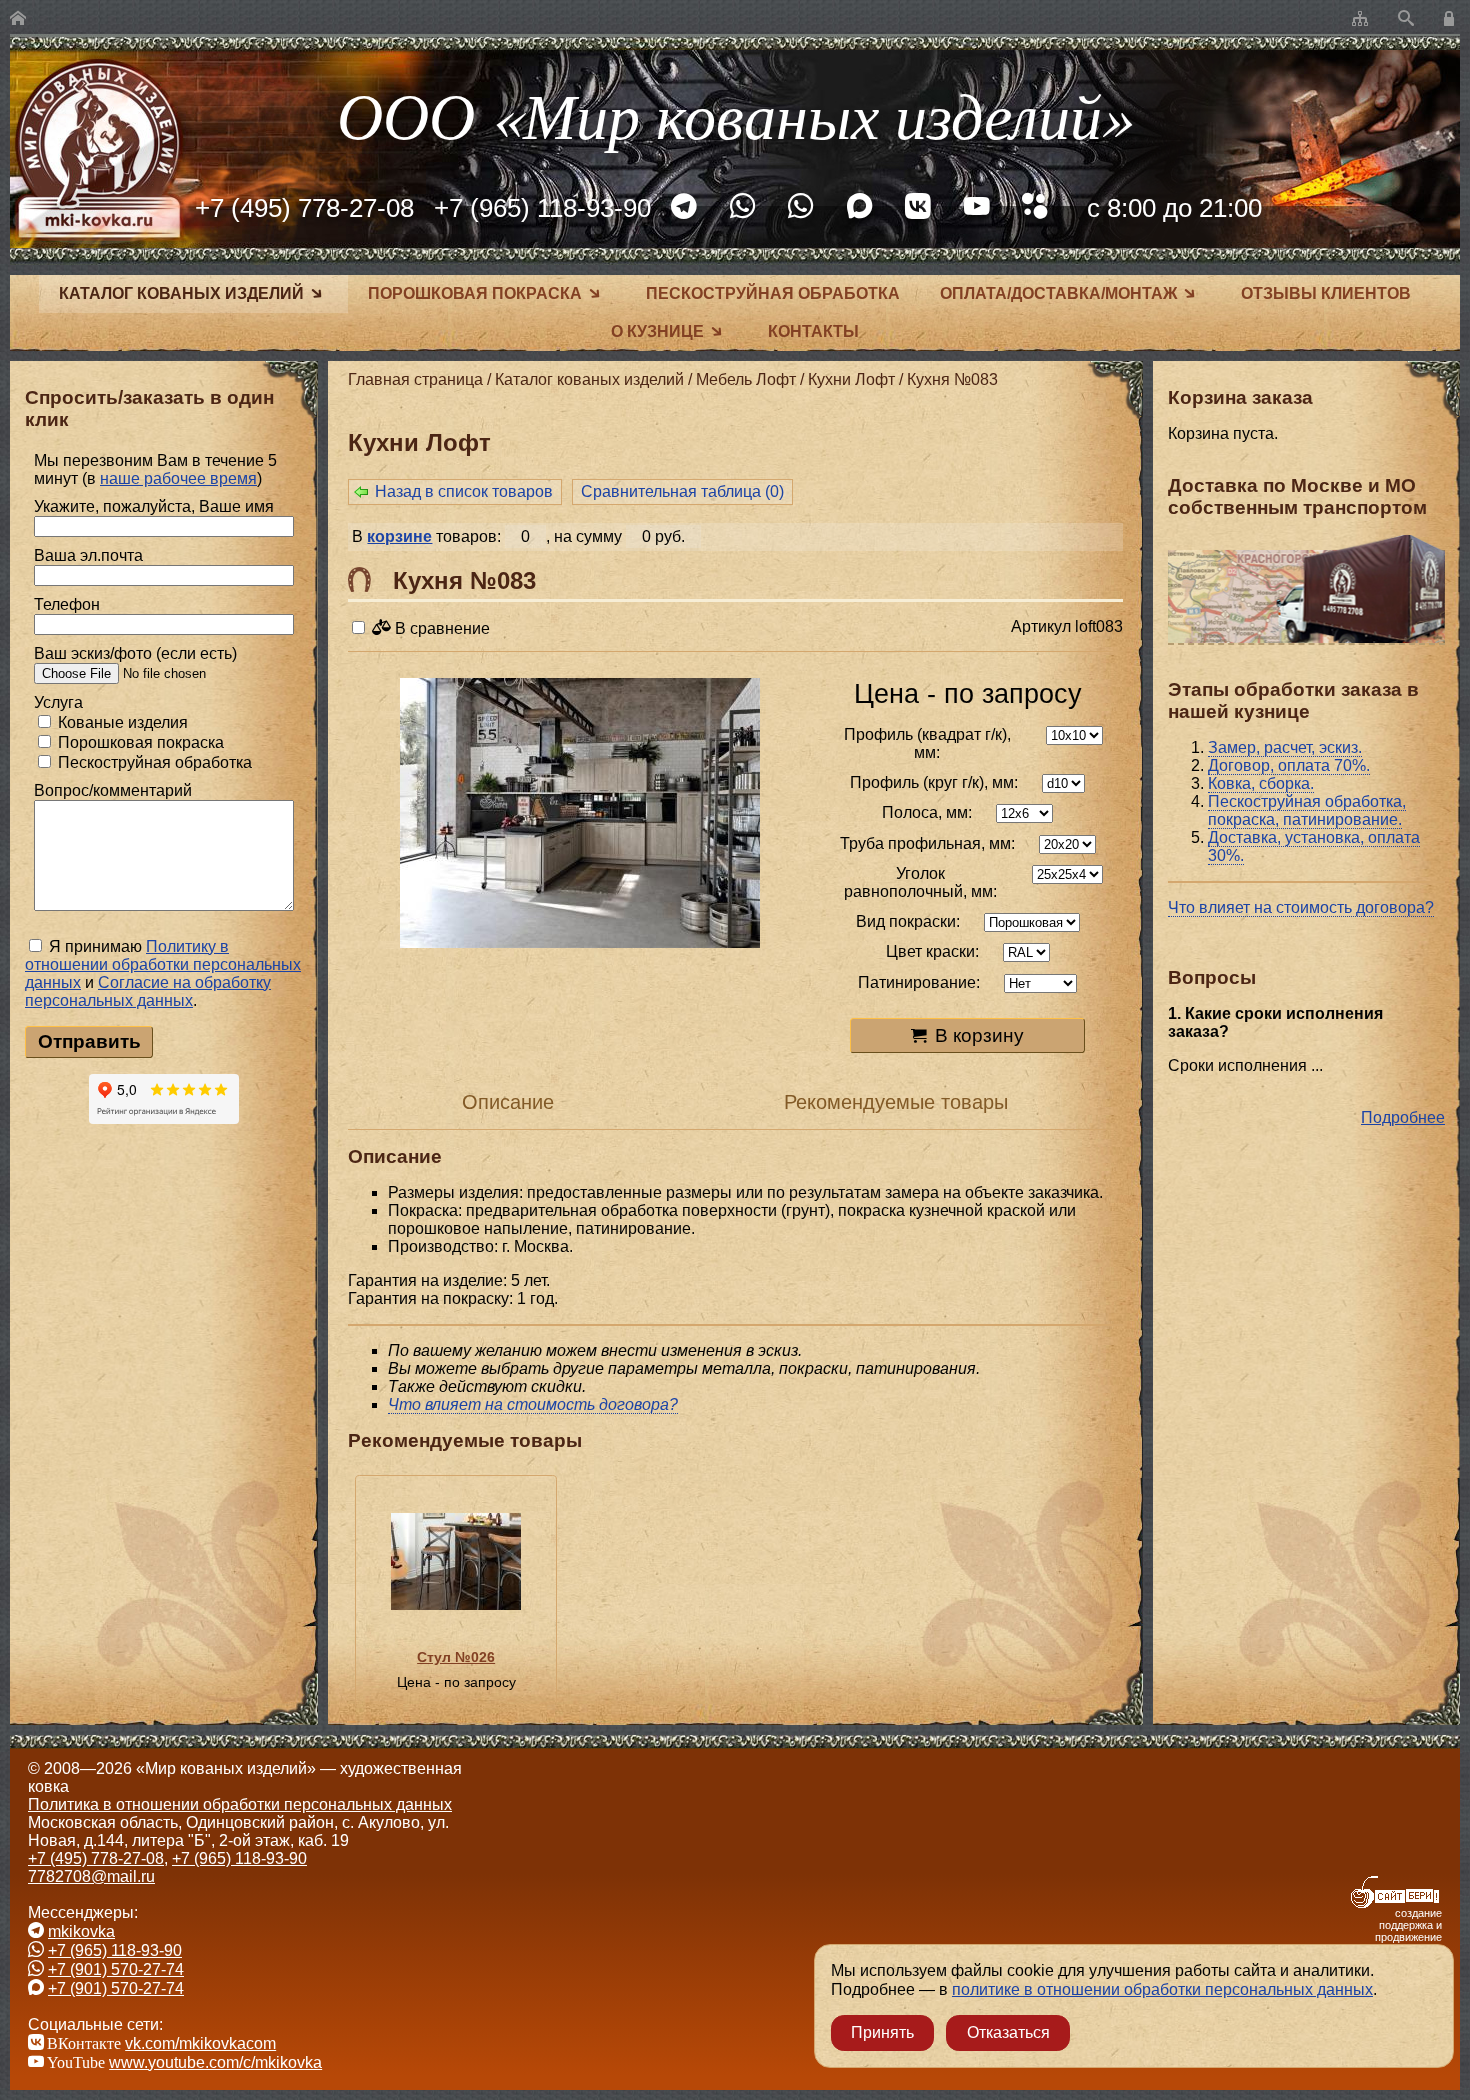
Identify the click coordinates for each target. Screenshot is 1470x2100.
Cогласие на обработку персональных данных (148, 991)
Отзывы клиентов (1326, 293)
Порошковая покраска (475, 293)
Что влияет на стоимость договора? (1301, 907)
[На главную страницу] (18, 19)
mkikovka (81, 1931)
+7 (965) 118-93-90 (542, 208)
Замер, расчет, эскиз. (1285, 747)
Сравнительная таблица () (682, 491)
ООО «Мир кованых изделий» (735, 113)
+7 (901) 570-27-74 (116, 1969)
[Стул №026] (456, 1561)
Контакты (813, 331)
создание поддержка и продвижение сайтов (1408, 1931)
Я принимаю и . (163, 973)
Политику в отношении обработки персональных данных (163, 964)
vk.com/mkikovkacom (200, 2043)
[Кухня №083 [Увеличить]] (580, 815)
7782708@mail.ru (91, 1876)
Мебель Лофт (746, 379)
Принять (882, 2032)
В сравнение (440, 628)
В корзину (979, 1035)
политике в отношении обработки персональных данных (1162, 1989)
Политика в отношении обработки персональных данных (240, 1804)
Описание (508, 1102)
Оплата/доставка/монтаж (1058, 293)
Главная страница (415, 379)
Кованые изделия (121, 722)
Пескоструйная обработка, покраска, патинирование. (1307, 810)
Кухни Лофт (851, 379)
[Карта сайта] (1360, 19)
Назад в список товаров (464, 491)
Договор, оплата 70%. (1289, 765)
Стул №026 (456, 1657)
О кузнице (657, 331)
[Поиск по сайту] (1406, 19)
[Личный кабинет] (1452, 19)
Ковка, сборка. (1261, 783)
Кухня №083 (952, 379)
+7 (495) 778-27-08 (304, 208)
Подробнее (1403, 1117)
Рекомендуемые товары (896, 1102)
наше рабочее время (178, 478)
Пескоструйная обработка (773, 293)
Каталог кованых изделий (181, 293)
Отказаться (1008, 2032)
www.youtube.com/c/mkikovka (215, 2062)
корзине (399, 536)
